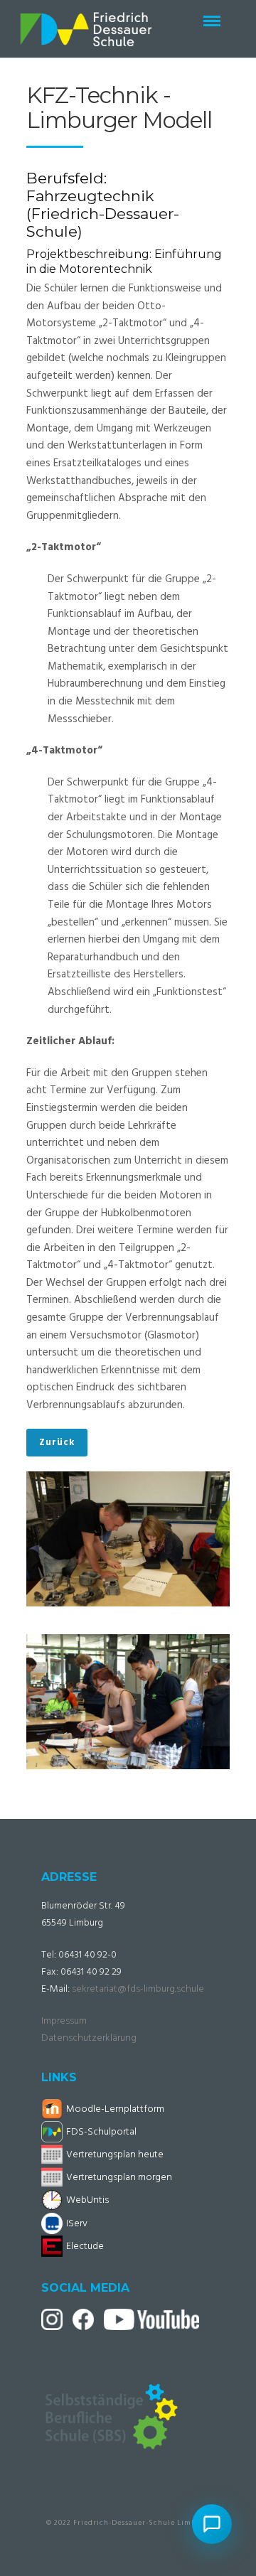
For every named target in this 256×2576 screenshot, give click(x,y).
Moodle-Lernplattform (115, 2109)
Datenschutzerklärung (89, 2038)
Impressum (64, 2021)
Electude (85, 2247)
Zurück (57, 1443)
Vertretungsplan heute (115, 2155)
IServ (77, 2224)
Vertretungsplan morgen (119, 2178)
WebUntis (87, 2200)
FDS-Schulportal (101, 2132)
